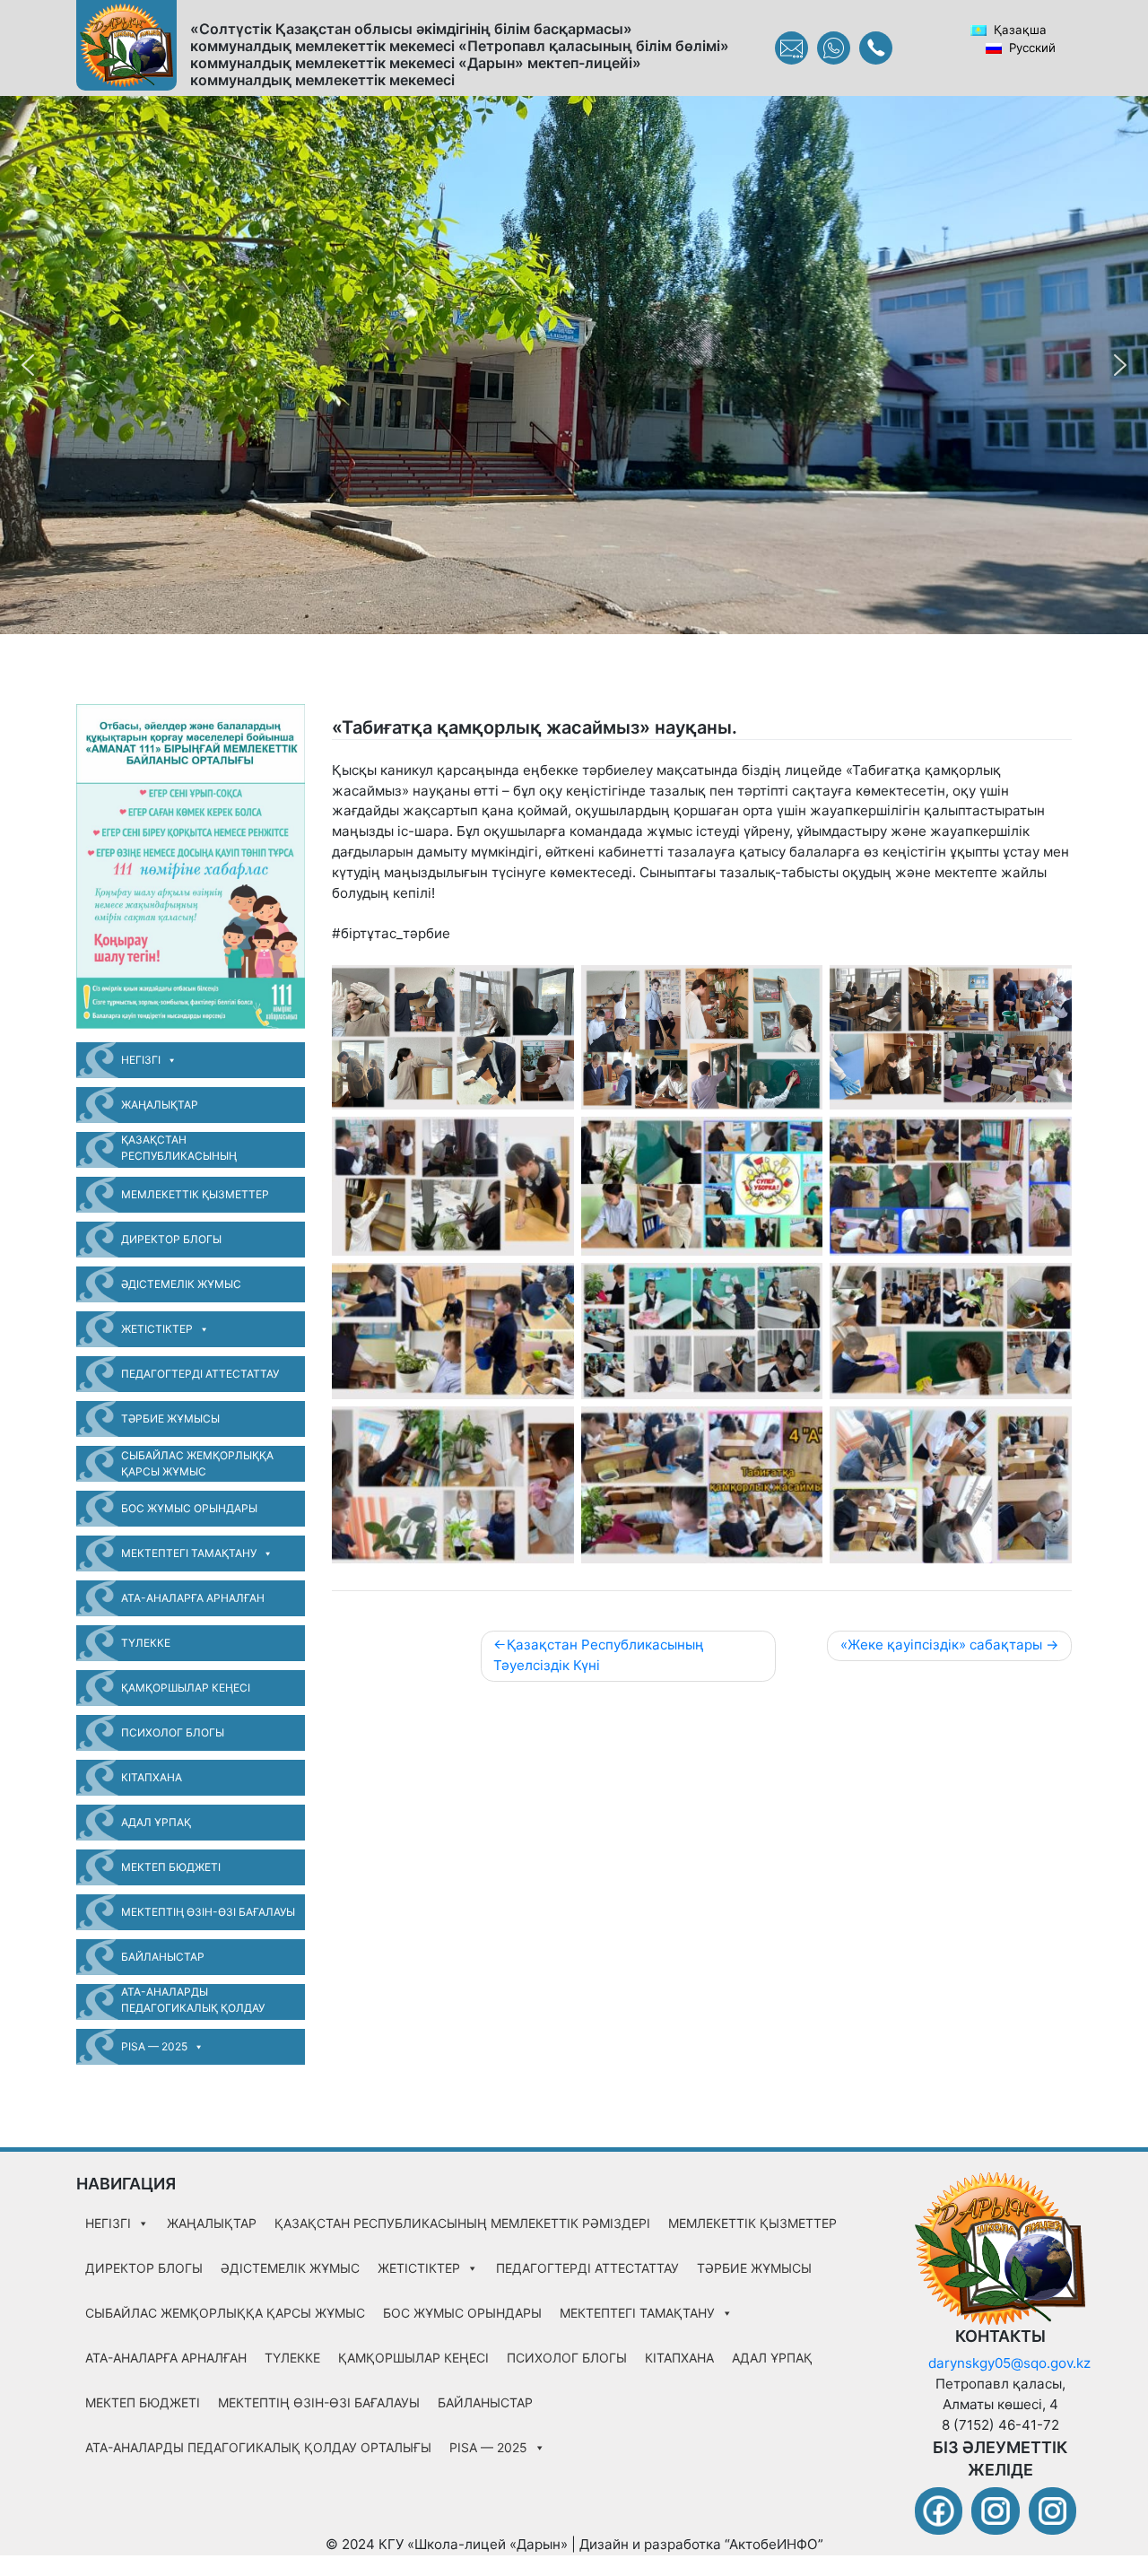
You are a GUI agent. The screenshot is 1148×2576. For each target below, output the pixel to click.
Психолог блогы (173, 1732)
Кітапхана (152, 1777)
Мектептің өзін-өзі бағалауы (208, 1912)
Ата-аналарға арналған (193, 1598)
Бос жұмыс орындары (189, 1508)
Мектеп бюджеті (171, 1867)
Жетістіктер (157, 1329)
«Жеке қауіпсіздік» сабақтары (941, 1645)
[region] (574, 365)
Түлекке (146, 1643)
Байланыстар (163, 1957)
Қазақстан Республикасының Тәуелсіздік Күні (599, 1655)
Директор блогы (171, 1239)
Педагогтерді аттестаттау (200, 1374)
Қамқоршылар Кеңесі (186, 1688)
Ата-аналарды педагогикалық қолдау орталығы (193, 2002)
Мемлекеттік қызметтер (195, 1194)
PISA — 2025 (154, 2046)
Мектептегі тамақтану (189, 1553)
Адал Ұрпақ (156, 1822)
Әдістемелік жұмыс (181, 1284)
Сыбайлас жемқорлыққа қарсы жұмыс (197, 1463)
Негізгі (141, 1060)
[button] (28, 365)
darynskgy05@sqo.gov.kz (1009, 2363)
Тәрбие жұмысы (170, 1419)
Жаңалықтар (160, 1105)
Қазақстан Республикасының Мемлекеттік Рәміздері (191, 1150)
